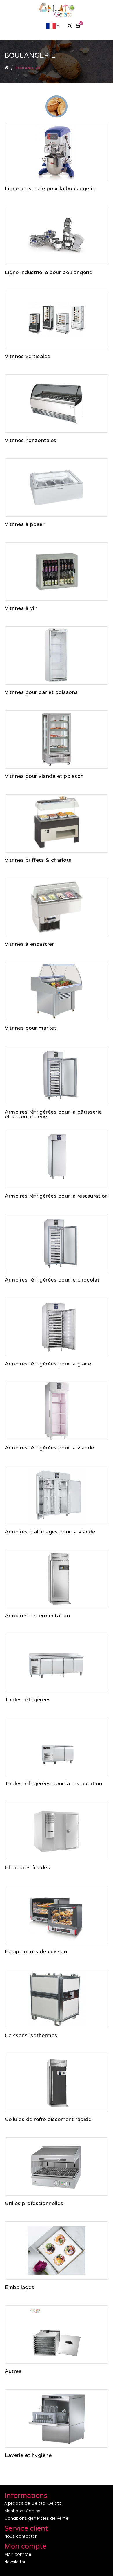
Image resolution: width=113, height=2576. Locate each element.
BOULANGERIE (28, 68)
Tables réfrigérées (28, 1700)
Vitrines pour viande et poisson (44, 776)
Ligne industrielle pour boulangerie (49, 273)
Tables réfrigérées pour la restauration (53, 1784)
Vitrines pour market (30, 1028)
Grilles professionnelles (34, 2204)
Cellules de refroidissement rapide (48, 2120)
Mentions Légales (22, 2511)
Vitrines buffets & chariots (38, 860)
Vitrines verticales (27, 357)
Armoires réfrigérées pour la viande (49, 1448)
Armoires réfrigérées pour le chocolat (52, 1280)
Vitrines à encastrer (29, 944)
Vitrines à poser (24, 525)
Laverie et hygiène (28, 2456)
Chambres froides (27, 1868)
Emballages (19, 2288)
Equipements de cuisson (36, 1952)
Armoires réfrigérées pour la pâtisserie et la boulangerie (53, 1115)
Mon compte (18, 2554)
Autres (13, 2372)
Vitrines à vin (21, 609)
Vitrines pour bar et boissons (41, 693)
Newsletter (15, 2562)
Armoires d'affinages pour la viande (50, 1532)
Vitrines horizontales (31, 441)
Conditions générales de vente (36, 2518)
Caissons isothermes (31, 2036)
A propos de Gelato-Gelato (33, 2503)
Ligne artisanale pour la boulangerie (50, 189)
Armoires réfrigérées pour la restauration (56, 1196)
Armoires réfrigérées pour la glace (48, 1364)
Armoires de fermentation (37, 1616)
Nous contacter (20, 2536)
